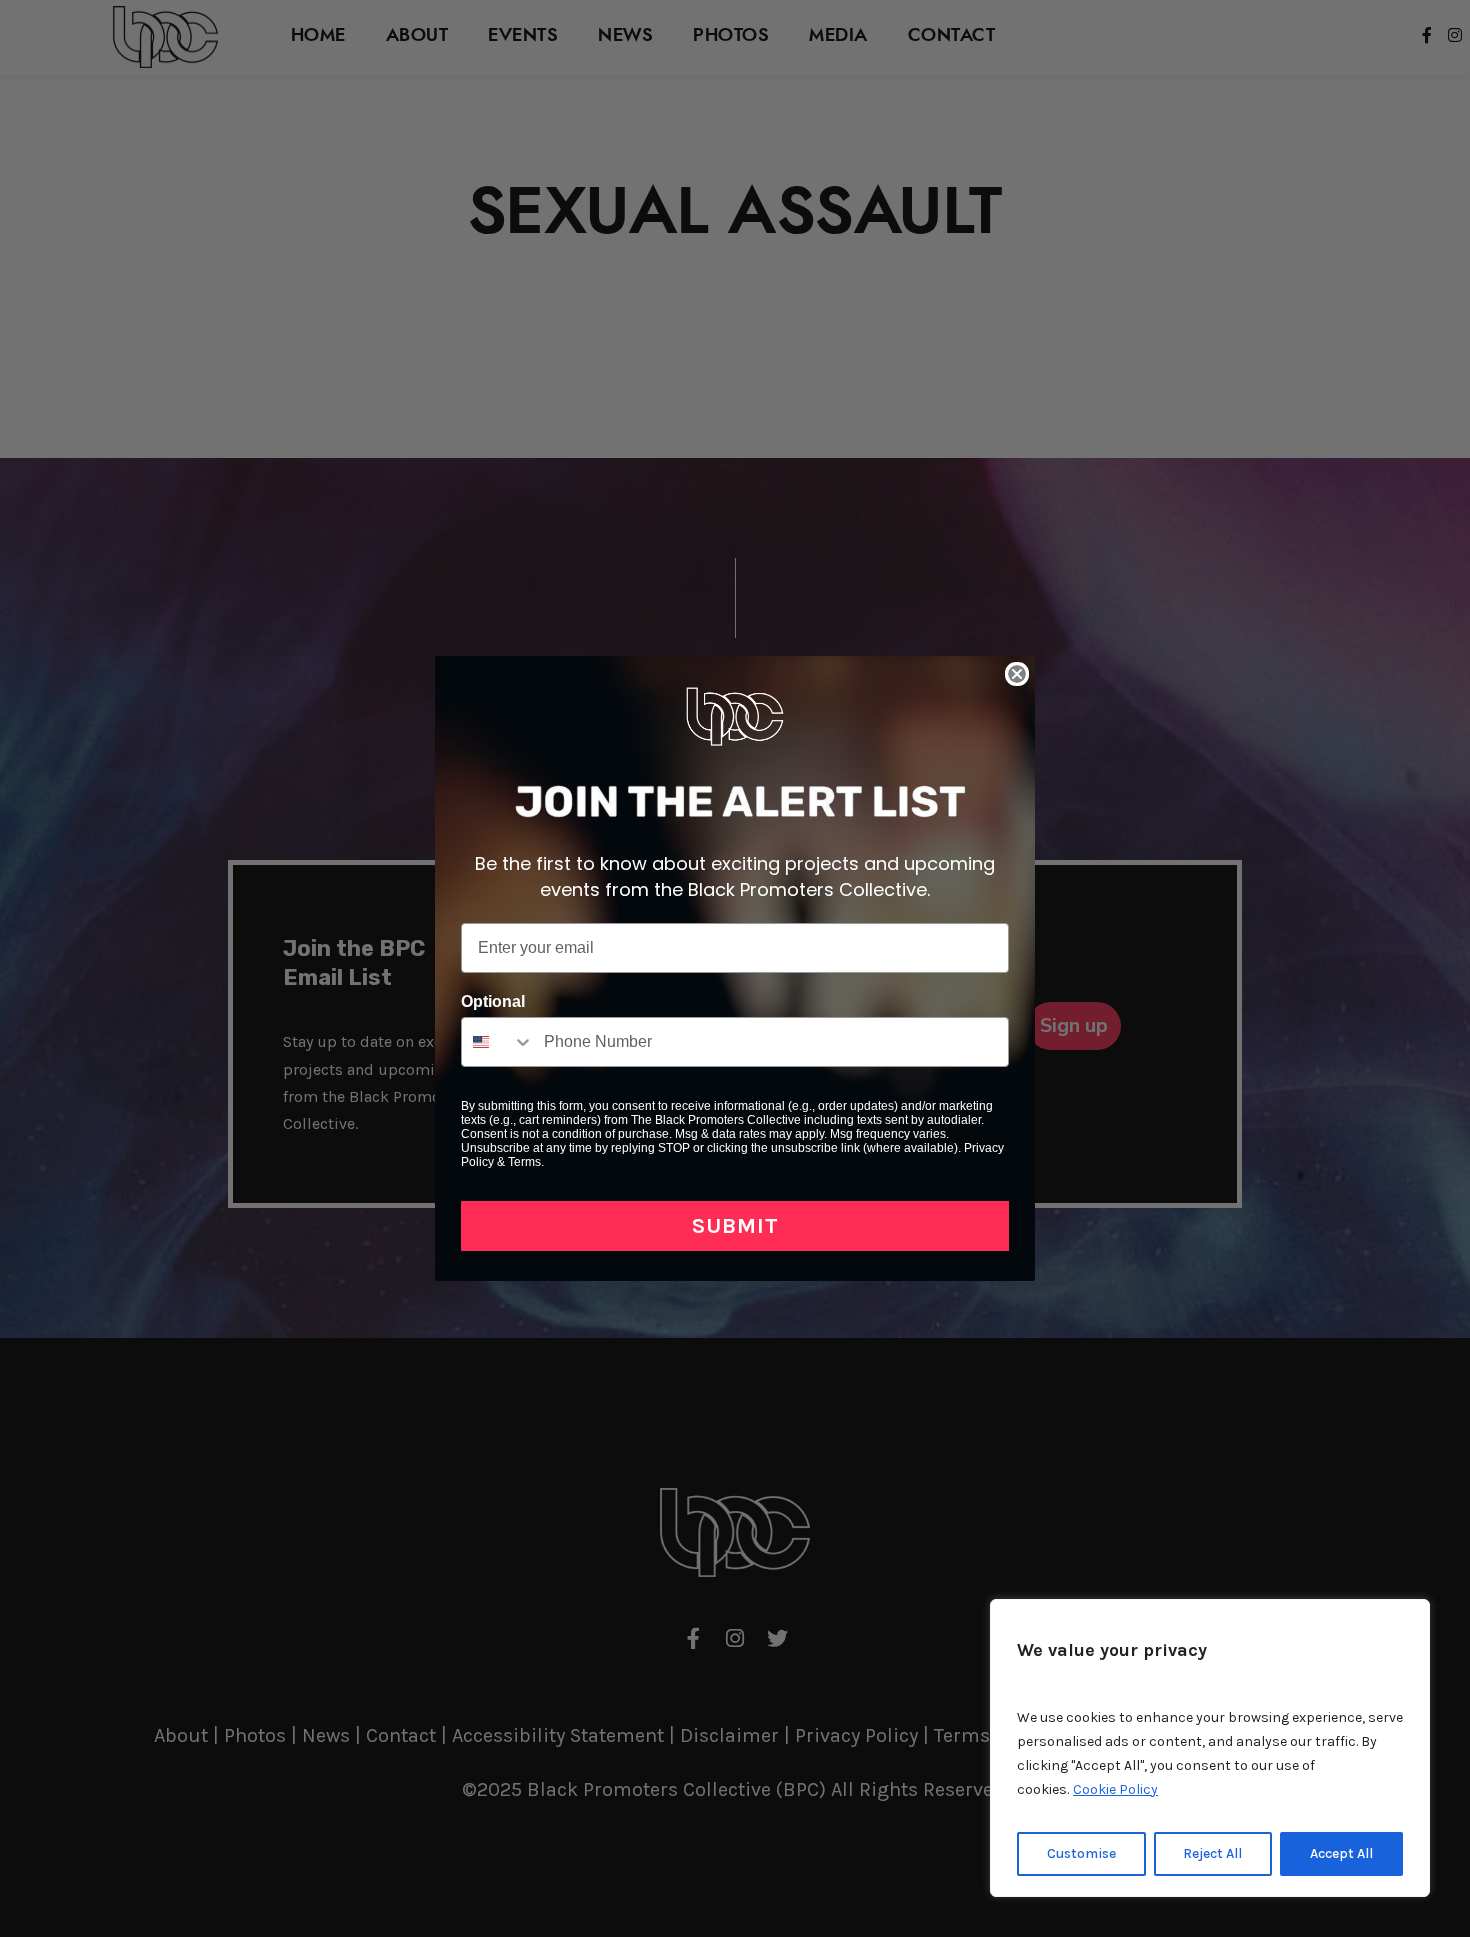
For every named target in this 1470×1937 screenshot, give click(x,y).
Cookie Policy (1115, 1789)
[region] (1210, 1748)
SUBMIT (735, 1226)
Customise (1081, 1853)
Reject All (1212, 1853)
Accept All (1341, 1853)
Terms (524, 1162)
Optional (493, 1001)
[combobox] (498, 1042)
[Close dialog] (1017, 674)
